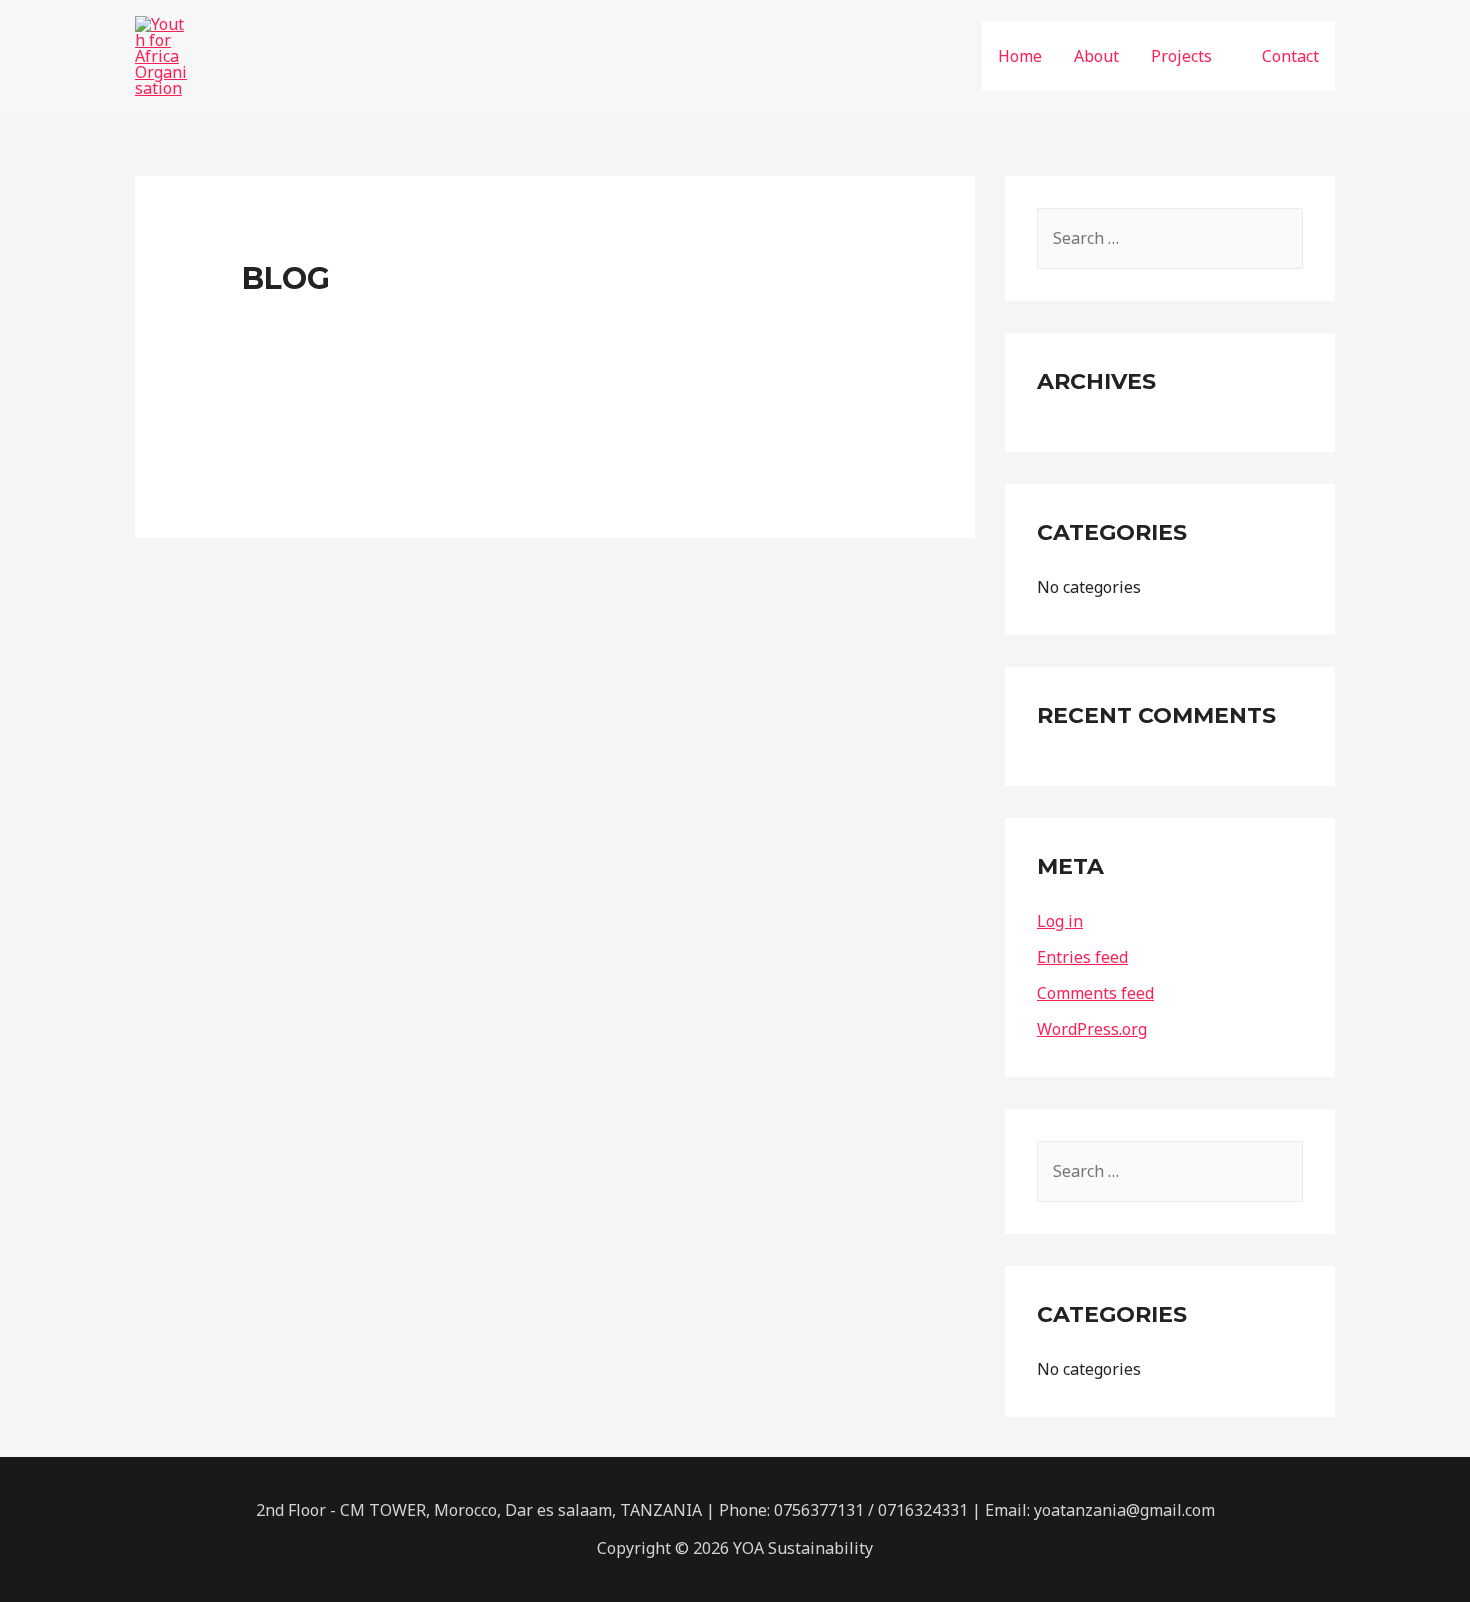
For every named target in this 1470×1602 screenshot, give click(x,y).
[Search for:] (1170, 238)
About (1096, 56)
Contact (1290, 56)
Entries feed (1082, 957)
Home (1020, 56)
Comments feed (1095, 993)
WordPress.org (1092, 1029)
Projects (1181, 56)
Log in (1060, 921)
